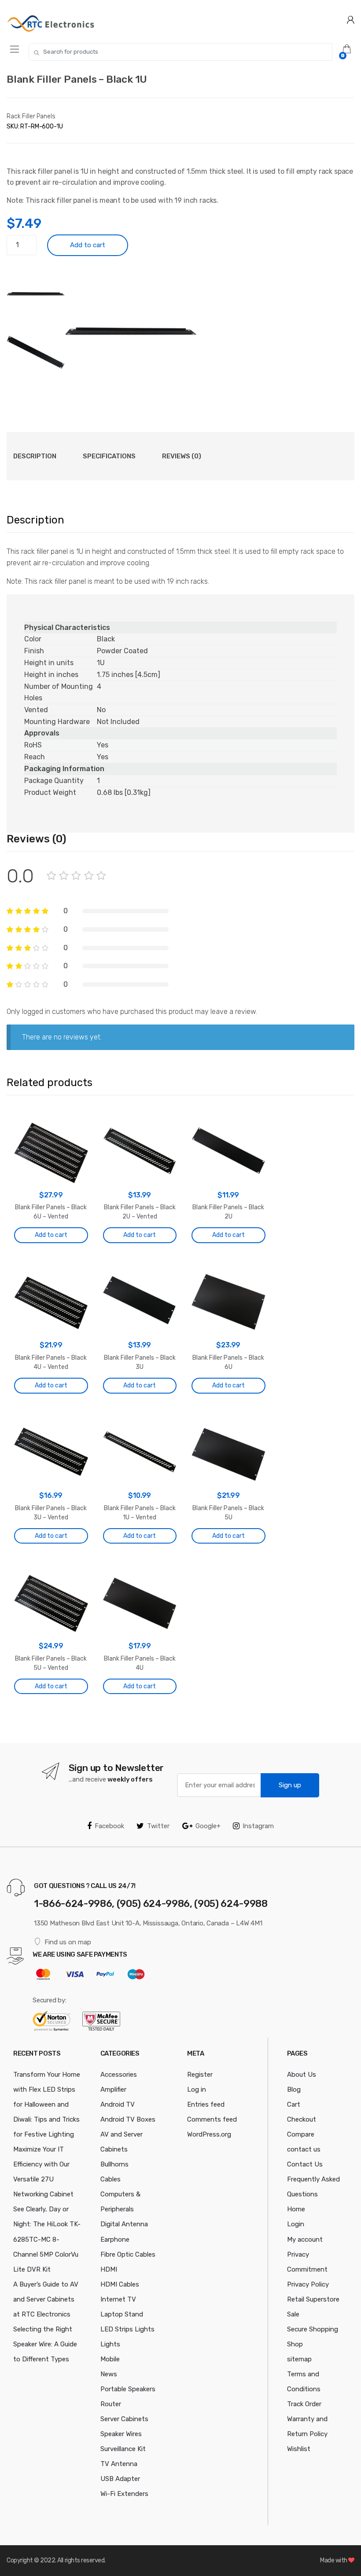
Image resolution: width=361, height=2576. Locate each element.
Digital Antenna (124, 2224)
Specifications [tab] (109, 456)
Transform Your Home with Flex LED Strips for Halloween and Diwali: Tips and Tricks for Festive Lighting (47, 2104)
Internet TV (118, 2299)
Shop (295, 2344)
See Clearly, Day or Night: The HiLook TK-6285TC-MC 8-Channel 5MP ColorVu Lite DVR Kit (47, 2239)
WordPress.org (209, 2134)
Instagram (258, 1826)
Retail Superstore (313, 2299)
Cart (294, 2104)
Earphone (115, 2239)
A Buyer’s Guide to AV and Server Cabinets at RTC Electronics (46, 2299)
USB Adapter (120, 2479)
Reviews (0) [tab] (182, 456)
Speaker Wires (121, 2434)
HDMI (109, 2269)
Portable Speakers (128, 2389)
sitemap (299, 2359)
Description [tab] (35, 456)
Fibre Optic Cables (128, 2254)
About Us (302, 2075)
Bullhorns (114, 2164)
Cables (111, 2179)
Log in (197, 2089)
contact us (304, 2149)
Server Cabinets (124, 2419)
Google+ (208, 1826)
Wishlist (299, 2449)
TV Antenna (119, 2464)
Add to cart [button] (51, 1235)
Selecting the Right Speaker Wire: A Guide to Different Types (45, 2344)
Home (296, 2209)
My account (305, 2239)
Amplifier (113, 2089)
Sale (293, 2314)
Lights (110, 2344)
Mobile (110, 2359)
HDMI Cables (120, 2284)
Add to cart (88, 245)
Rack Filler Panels (31, 116)
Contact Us (305, 2164)
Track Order (304, 2404)
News (109, 2374)
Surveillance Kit (123, 2449)
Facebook (109, 1826)
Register (200, 2075)
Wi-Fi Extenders (124, 2494)
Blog (294, 2089)
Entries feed (206, 2104)
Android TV (118, 2104)
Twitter (158, 1826)
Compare (301, 2134)
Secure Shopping (313, 2329)
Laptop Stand (122, 2314)
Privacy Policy (308, 2284)
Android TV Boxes (128, 2119)
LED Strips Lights (127, 2329)
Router (111, 2404)
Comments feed (212, 2119)
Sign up (290, 1785)
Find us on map (68, 1942)
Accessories (119, 2075)
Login (296, 2224)
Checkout (302, 2119)
